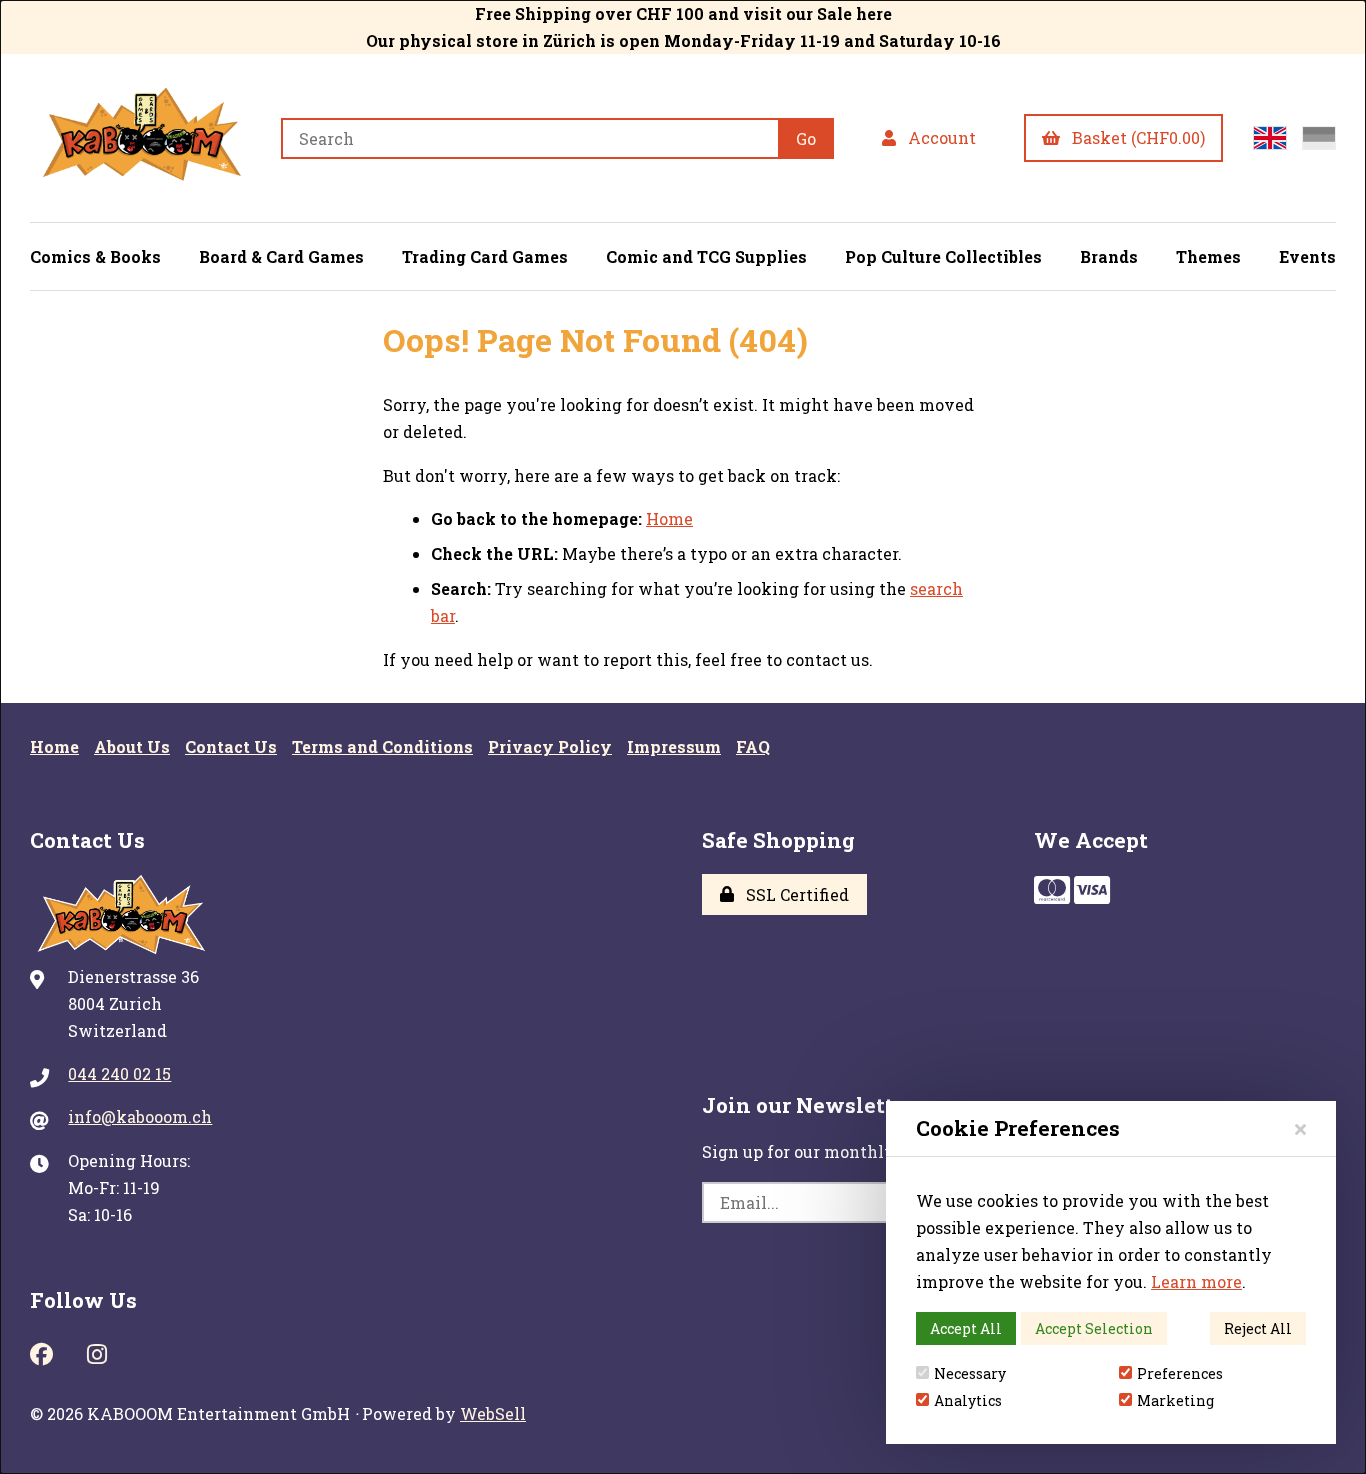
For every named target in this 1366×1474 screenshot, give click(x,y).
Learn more (1196, 1281)
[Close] (1300, 1128)
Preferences (1180, 1373)
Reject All (1258, 1328)
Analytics (968, 1400)
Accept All (966, 1328)
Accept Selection (1094, 1328)
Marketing (1175, 1400)
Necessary (970, 1373)
